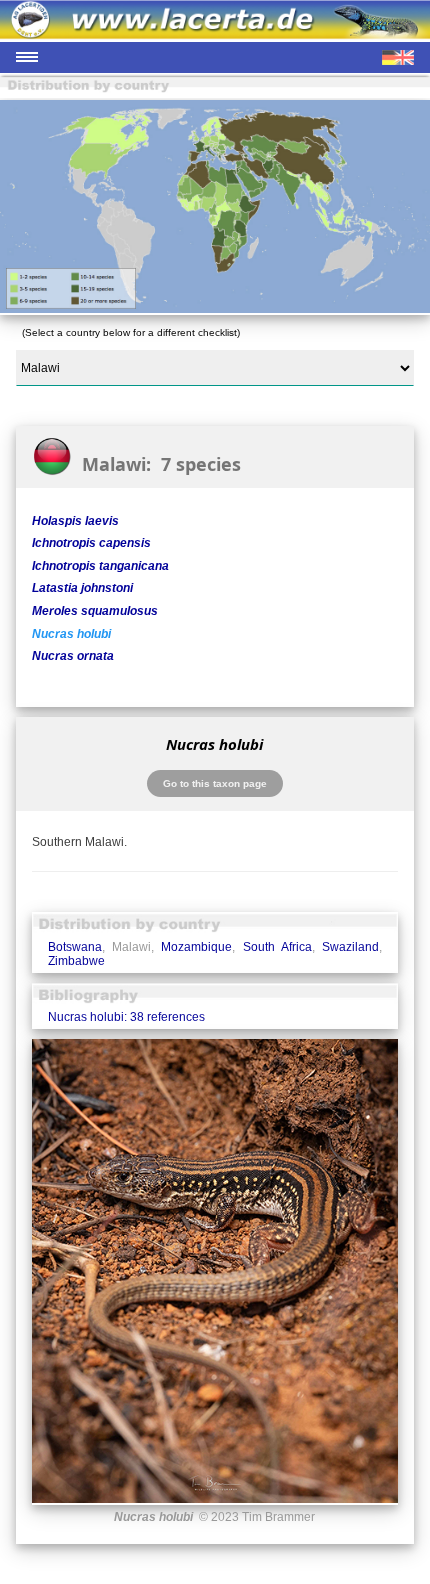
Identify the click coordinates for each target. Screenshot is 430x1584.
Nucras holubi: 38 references (126, 1017)
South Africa (277, 947)
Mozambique (196, 947)
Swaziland (350, 947)
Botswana (75, 947)
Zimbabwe (76, 961)
